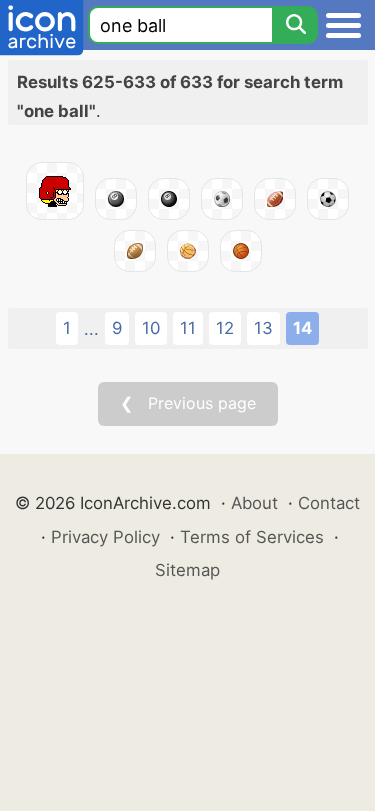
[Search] (295, 25)
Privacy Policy (105, 537)
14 (302, 328)
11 (188, 328)
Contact (329, 503)
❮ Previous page (188, 403)
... (91, 329)
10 (151, 328)
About (254, 503)
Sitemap (187, 570)
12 (225, 328)
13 (263, 328)
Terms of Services (252, 537)
